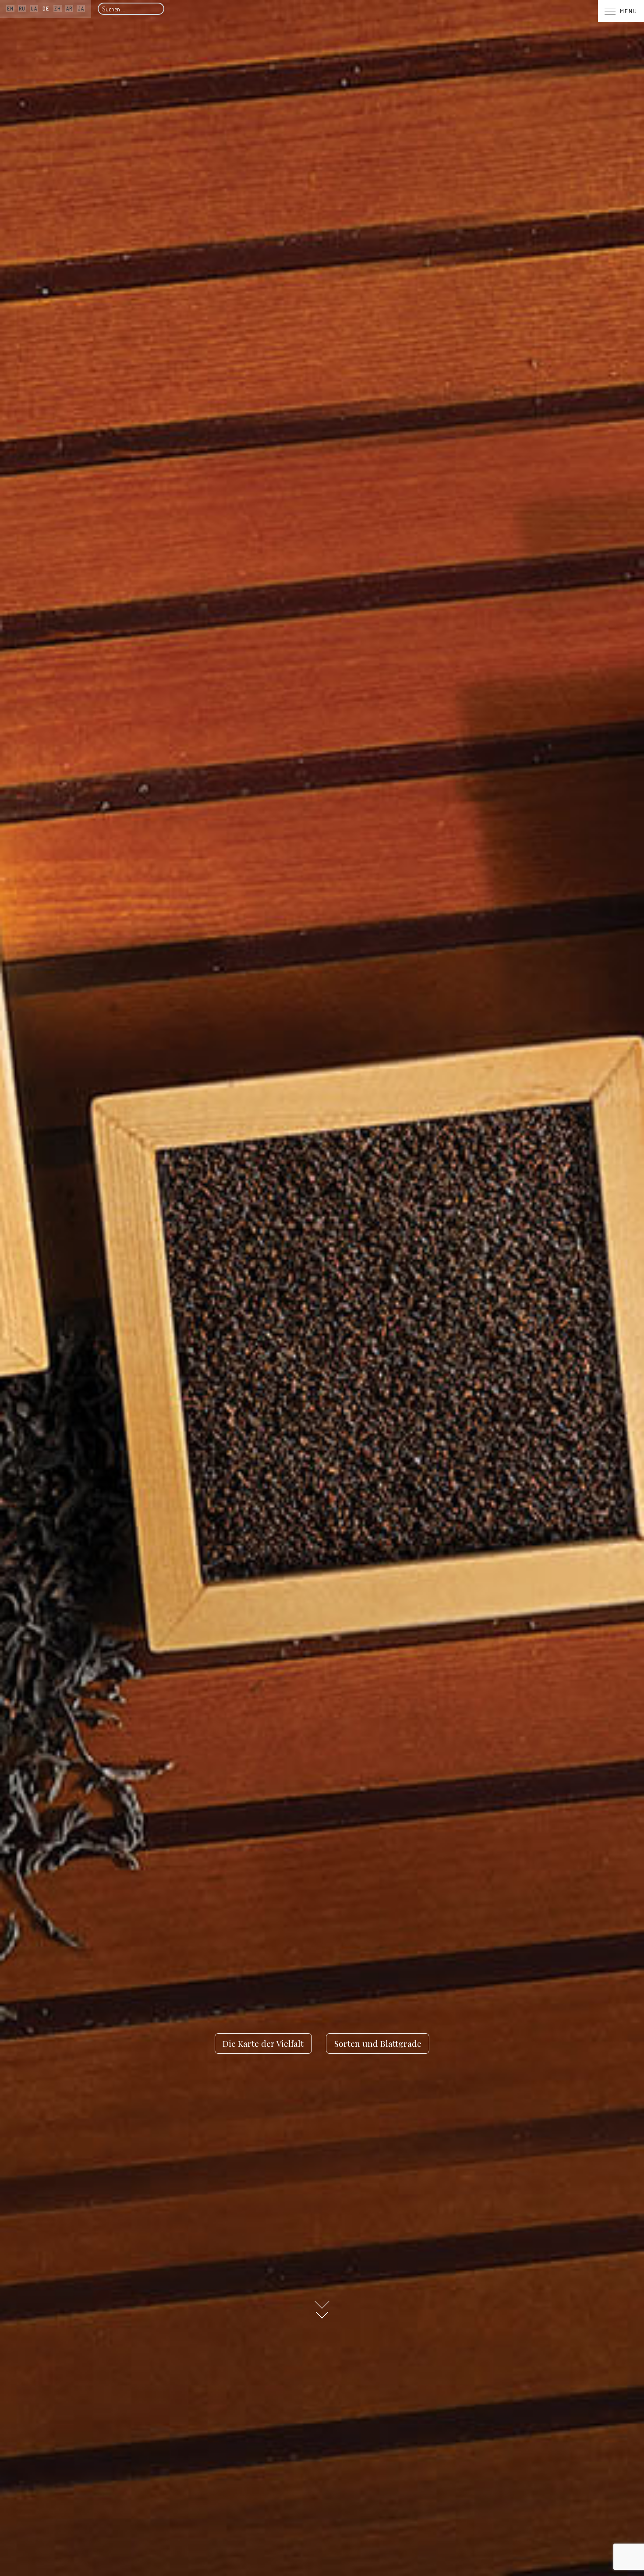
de (46, 9)
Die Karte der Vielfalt (263, 2043)
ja (81, 9)
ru (22, 9)
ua (34, 9)
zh (58, 9)
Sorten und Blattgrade (378, 2043)
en (10, 9)
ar (69, 9)
